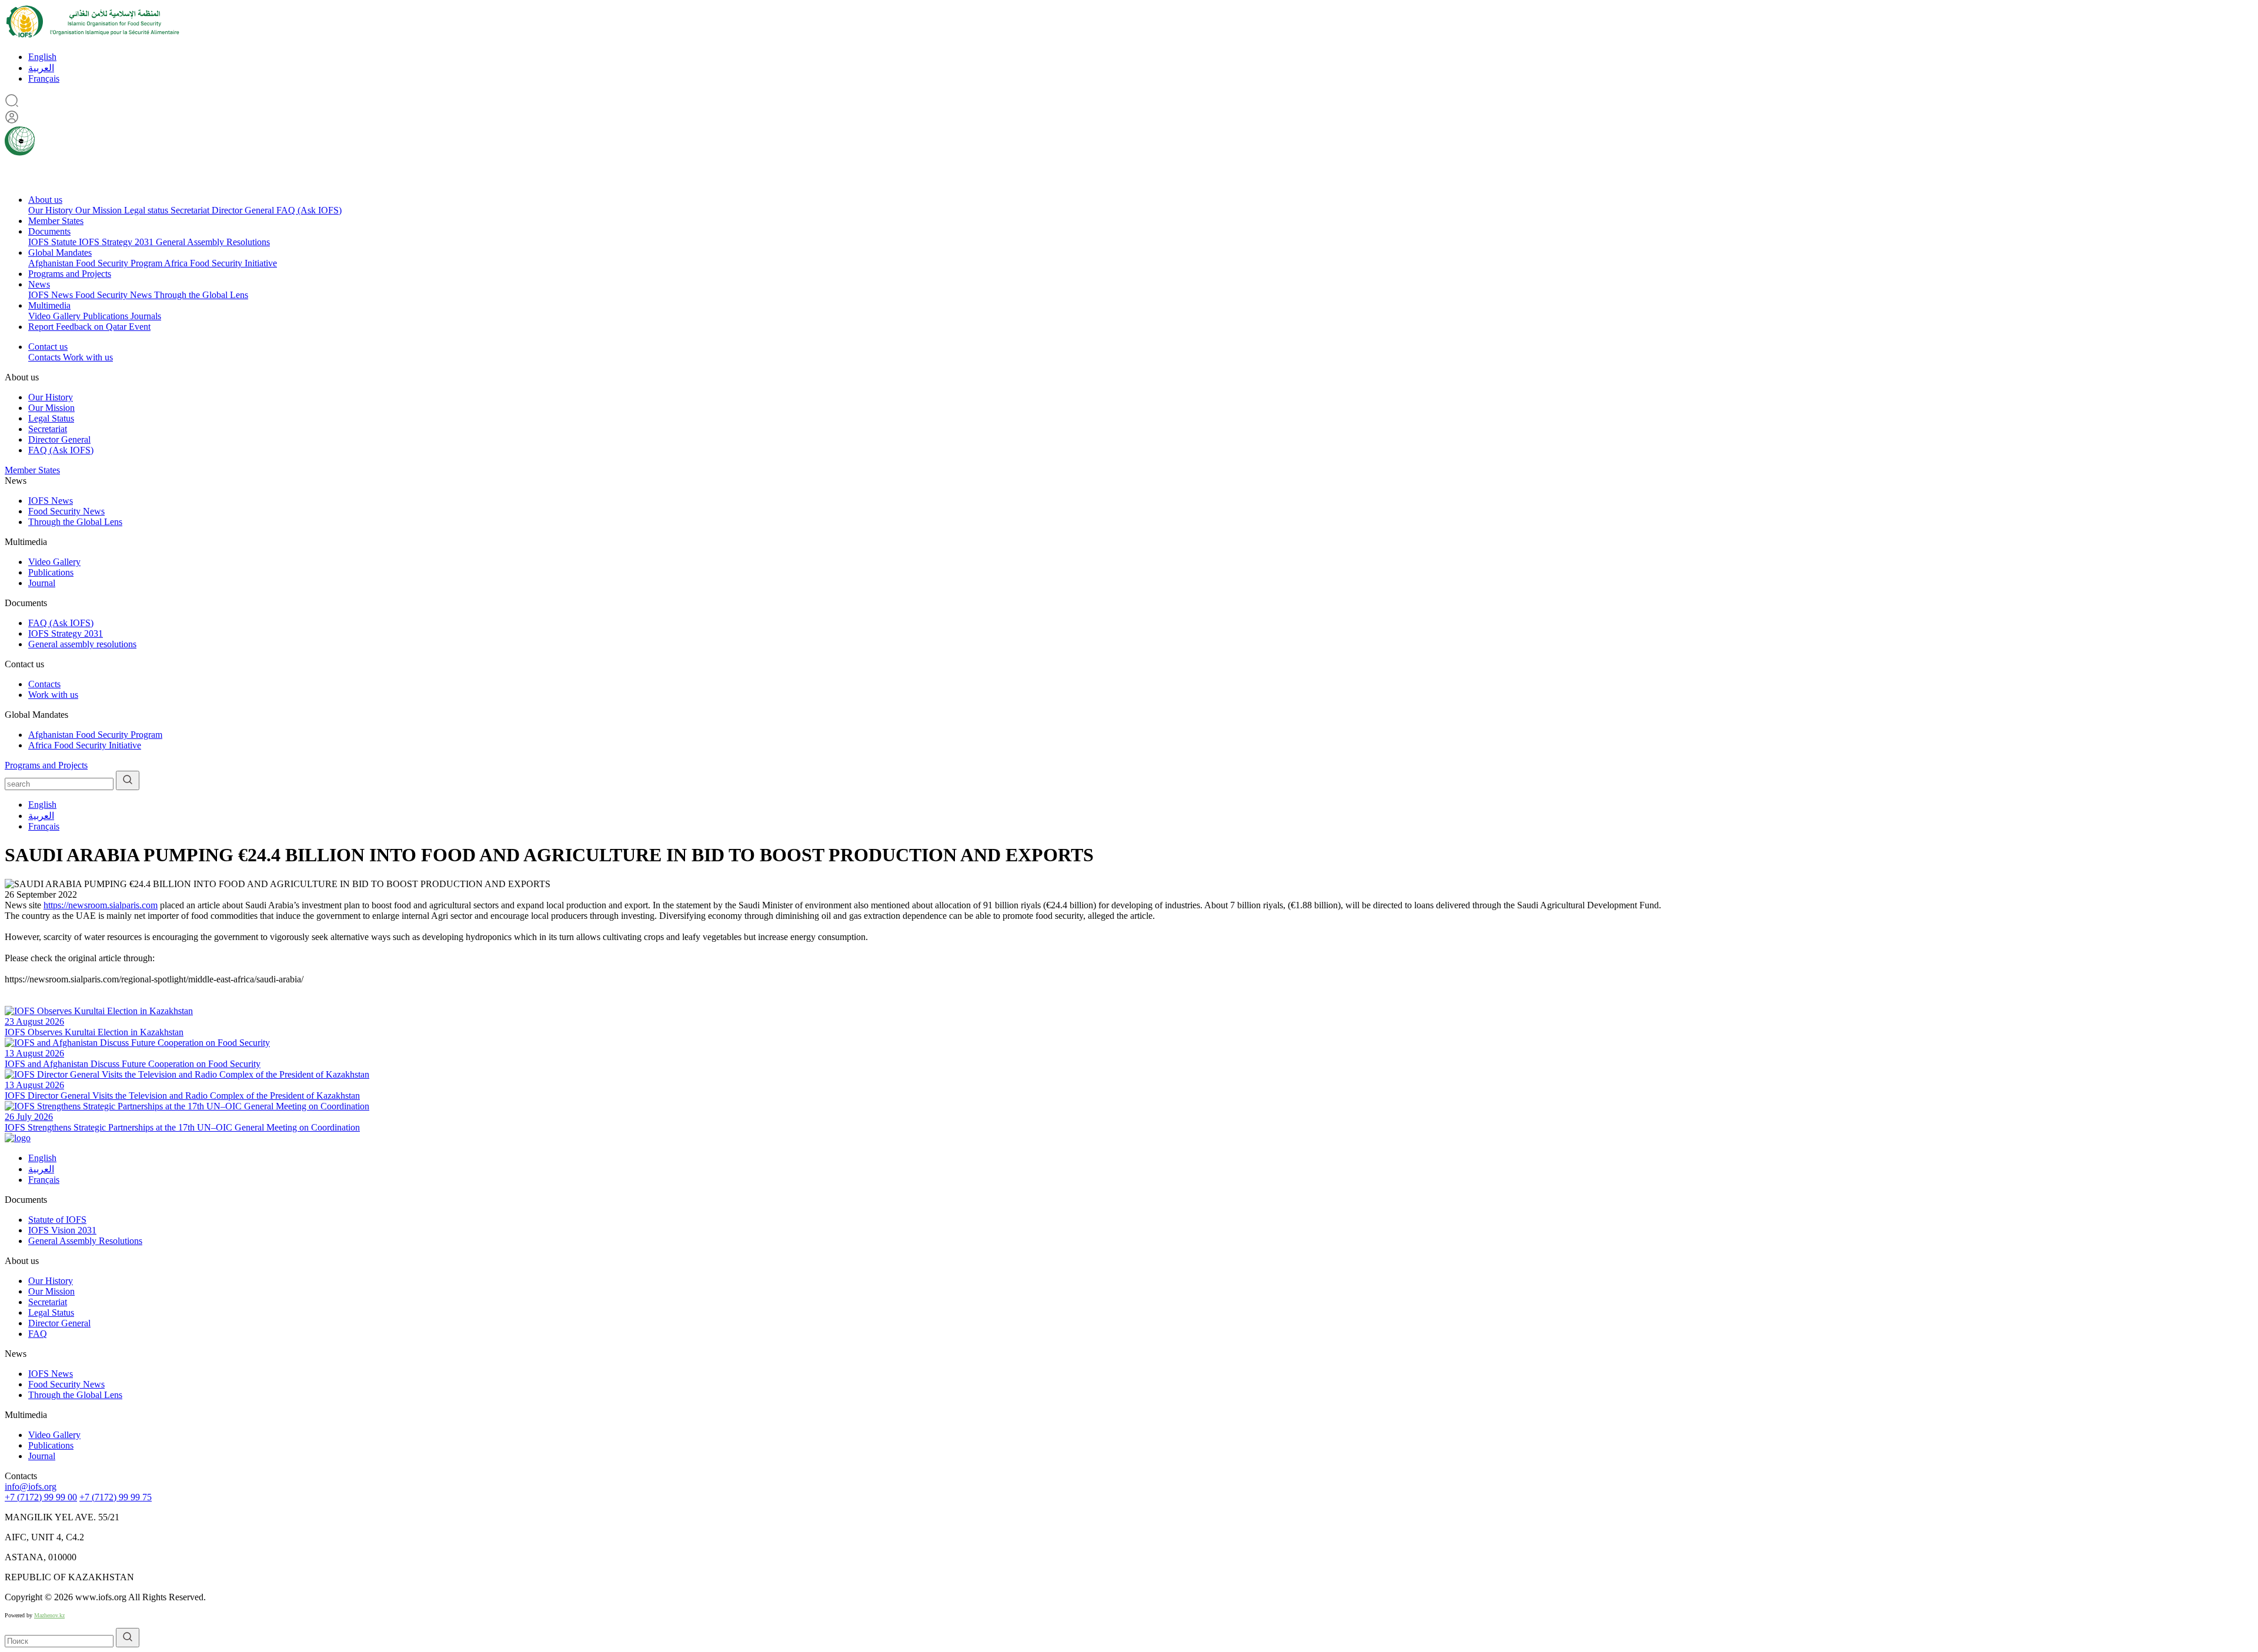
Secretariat (191, 210)
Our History (52, 210)
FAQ (38, 1334)
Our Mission (100, 210)
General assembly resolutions (82, 644)
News (39, 284)
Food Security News (115, 295)
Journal (42, 583)
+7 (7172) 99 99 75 (116, 1497)
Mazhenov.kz (49, 1615)
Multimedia (49, 305)
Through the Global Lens (201, 295)
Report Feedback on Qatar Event (89, 327)
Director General (244, 210)
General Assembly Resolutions (213, 242)
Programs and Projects (70, 274)
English (42, 57)
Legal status (147, 210)
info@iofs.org (31, 1487)
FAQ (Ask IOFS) (309, 210)
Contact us (48, 347)
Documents (49, 231)
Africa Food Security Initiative (221, 263)
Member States (56, 221)
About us (45, 200)
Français (44, 78)
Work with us (88, 357)
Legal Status (51, 418)
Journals (146, 316)
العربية (41, 68)
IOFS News (52, 295)
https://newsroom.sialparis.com (101, 905)
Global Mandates (60, 253)
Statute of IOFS (57, 1220)
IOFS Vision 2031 (62, 1230)
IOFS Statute (54, 242)
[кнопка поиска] (128, 780)
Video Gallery (56, 316)
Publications (107, 316)
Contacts (46, 357)
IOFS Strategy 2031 (117, 242)
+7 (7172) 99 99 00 (41, 1497)
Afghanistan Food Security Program (96, 263)
